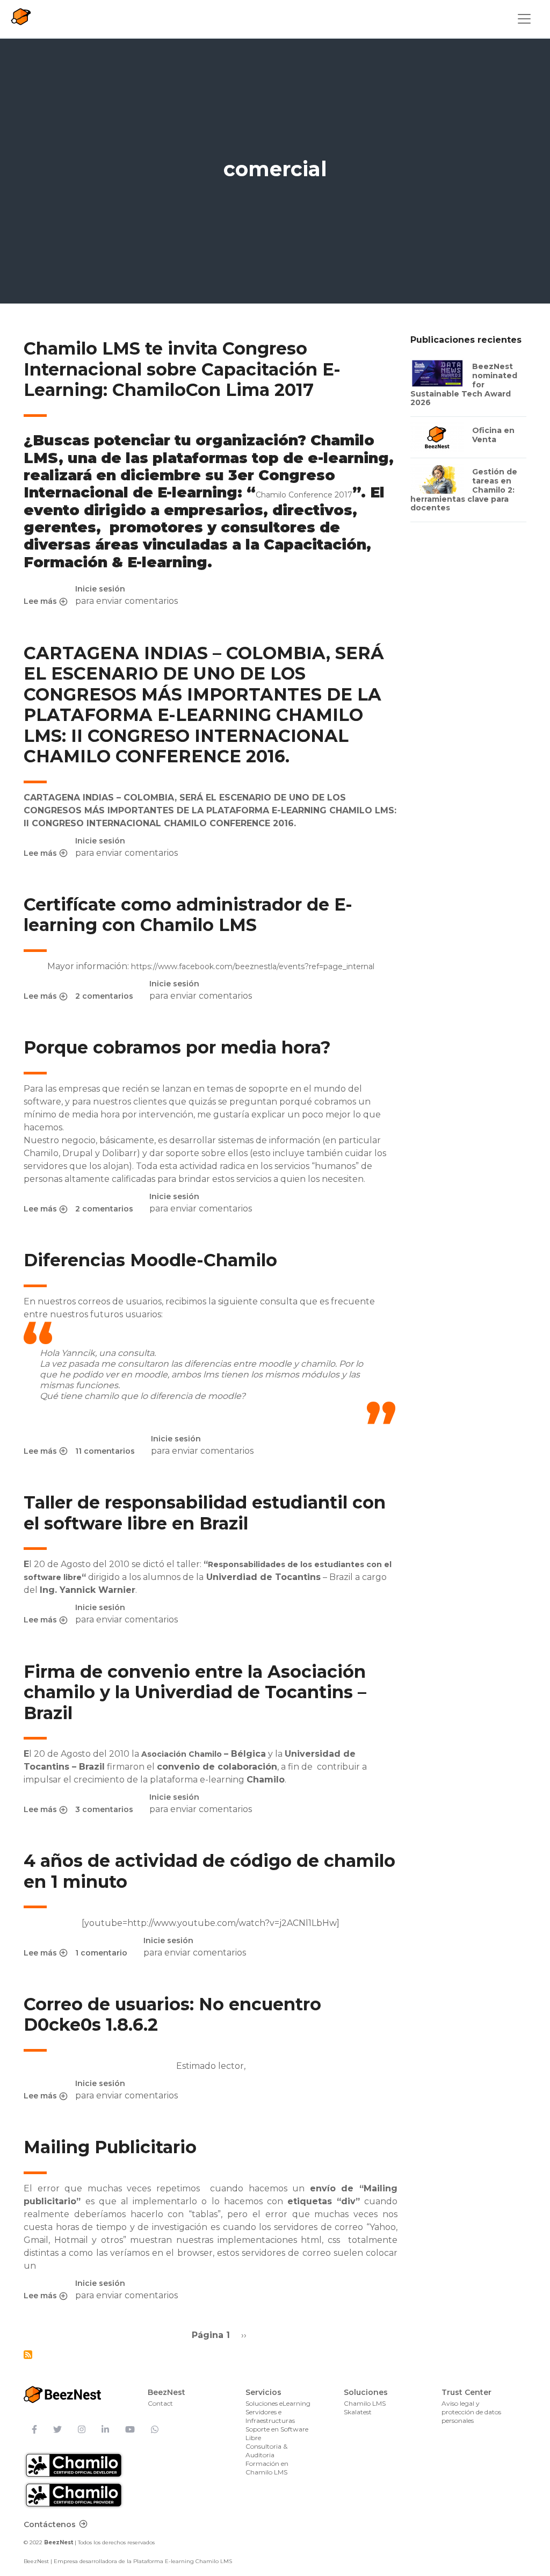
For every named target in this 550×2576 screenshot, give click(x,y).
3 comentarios (104, 1809)
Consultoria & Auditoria (266, 2451)
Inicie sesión (100, 589)
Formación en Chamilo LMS (267, 2468)
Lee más (45, 602)
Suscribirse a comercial (28, 2355)
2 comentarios (104, 996)
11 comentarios (105, 1451)
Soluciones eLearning (278, 2403)
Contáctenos (50, 2524)
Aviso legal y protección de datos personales (471, 2412)
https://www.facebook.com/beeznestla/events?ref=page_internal (253, 966)
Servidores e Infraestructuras (270, 2416)
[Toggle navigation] (524, 19)
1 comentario (101, 1953)
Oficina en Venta (493, 435)
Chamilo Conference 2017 (304, 495)
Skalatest (358, 2412)
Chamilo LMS (365, 2403)
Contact (160, 2403)
